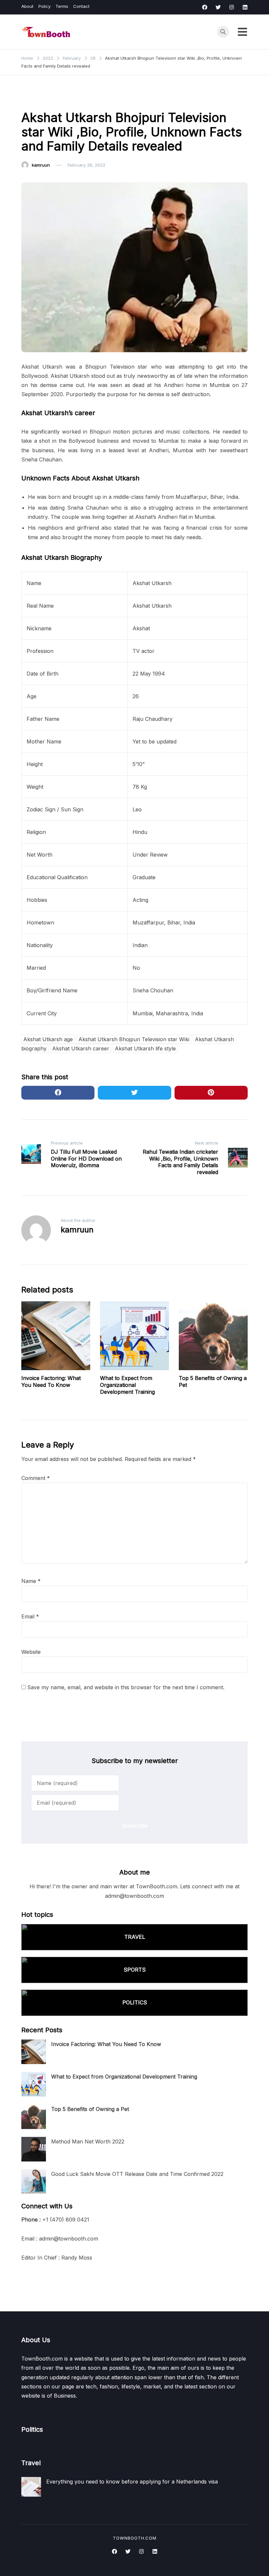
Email (30, 1616)
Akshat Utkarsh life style (145, 1048)
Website (31, 1652)
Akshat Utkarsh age (48, 1039)
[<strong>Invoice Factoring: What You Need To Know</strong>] (34, 2052)
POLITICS (135, 2002)
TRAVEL (135, 1937)
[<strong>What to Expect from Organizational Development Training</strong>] (34, 2084)
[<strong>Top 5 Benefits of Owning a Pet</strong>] (34, 2117)
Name (31, 1581)
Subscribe (135, 1826)
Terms (62, 6)
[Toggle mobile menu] (242, 32)
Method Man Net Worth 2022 (88, 2141)
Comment (36, 1478)
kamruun (41, 165)
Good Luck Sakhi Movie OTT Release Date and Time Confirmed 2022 (137, 2174)
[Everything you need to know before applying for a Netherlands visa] (31, 2487)
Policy (44, 6)
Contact (81, 6)
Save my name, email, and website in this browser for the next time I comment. (126, 1687)
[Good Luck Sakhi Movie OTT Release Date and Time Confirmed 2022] (34, 2182)
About (27, 6)
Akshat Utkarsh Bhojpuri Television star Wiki (134, 1039)
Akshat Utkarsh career (81, 1048)
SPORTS (135, 1970)
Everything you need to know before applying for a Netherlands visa (132, 2482)
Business (34, 100)
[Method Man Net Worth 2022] (34, 2149)
